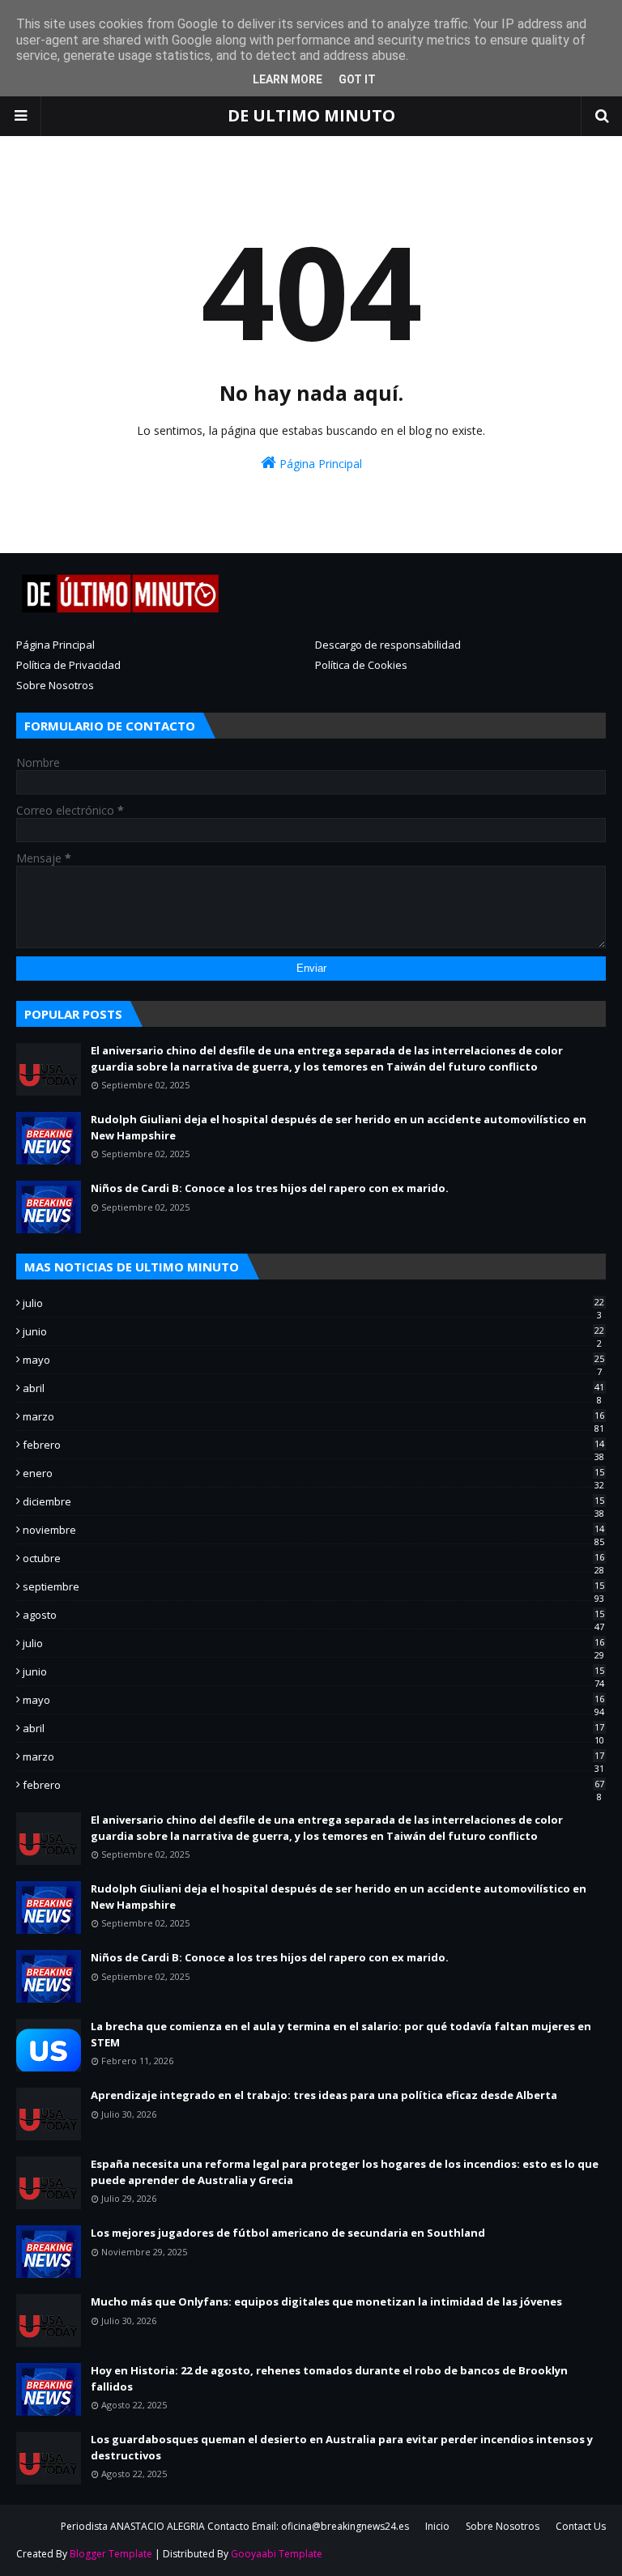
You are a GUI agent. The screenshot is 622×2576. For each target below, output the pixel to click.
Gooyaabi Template (277, 2554)
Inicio (437, 2526)
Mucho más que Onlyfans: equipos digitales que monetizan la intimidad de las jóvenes (326, 2301)
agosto (313, 1615)
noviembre (313, 1530)
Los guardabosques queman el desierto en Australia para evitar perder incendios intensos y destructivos (342, 2447)
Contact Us (581, 2526)
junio (313, 1331)
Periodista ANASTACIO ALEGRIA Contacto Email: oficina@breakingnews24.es (235, 2526)
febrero (313, 1445)
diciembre (313, 1501)
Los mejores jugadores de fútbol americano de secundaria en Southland (288, 2233)
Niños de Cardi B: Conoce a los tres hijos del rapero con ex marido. (270, 1188)
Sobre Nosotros (55, 685)
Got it (357, 79)
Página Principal (319, 464)
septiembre (313, 1586)
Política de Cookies (361, 665)
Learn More (288, 79)
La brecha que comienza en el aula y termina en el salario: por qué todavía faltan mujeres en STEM (341, 2034)
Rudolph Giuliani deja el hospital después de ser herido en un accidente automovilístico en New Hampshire (339, 1127)
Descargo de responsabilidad (388, 645)
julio (313, 1303)
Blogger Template (111, 2554)
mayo (313, 1360)
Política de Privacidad (68, 665)
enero (313, 1473)
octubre (313, 1558)
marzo (313, 1416)
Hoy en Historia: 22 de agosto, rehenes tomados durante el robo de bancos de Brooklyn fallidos (329, 2378)
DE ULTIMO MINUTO (311, 115)
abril (313, 1388)
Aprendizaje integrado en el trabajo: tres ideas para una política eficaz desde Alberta (324, 2095)
